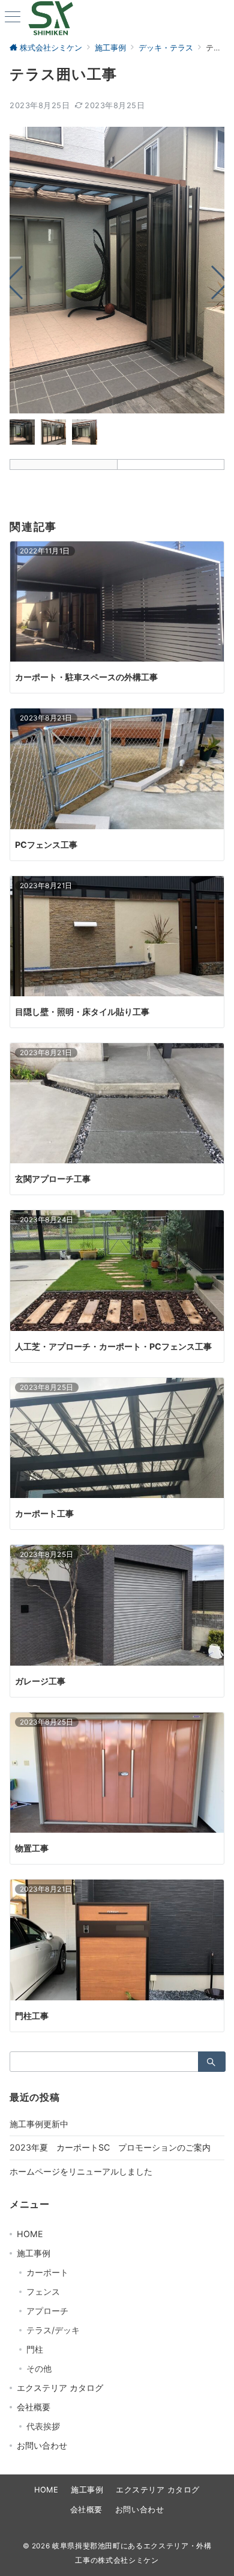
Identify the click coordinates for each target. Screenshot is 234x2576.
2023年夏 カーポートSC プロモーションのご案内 (110, 2147)
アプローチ (47, 2311)
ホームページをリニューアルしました (81, 2171)
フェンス (43, 2291)
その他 (39, 2368)
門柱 (35, 2349)
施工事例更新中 (39, 2124)
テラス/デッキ (53, 2330)
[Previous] (22, 282)
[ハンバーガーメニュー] (13, 18)
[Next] (213, 282)
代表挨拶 (43, 2426)
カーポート (47, 2272)
